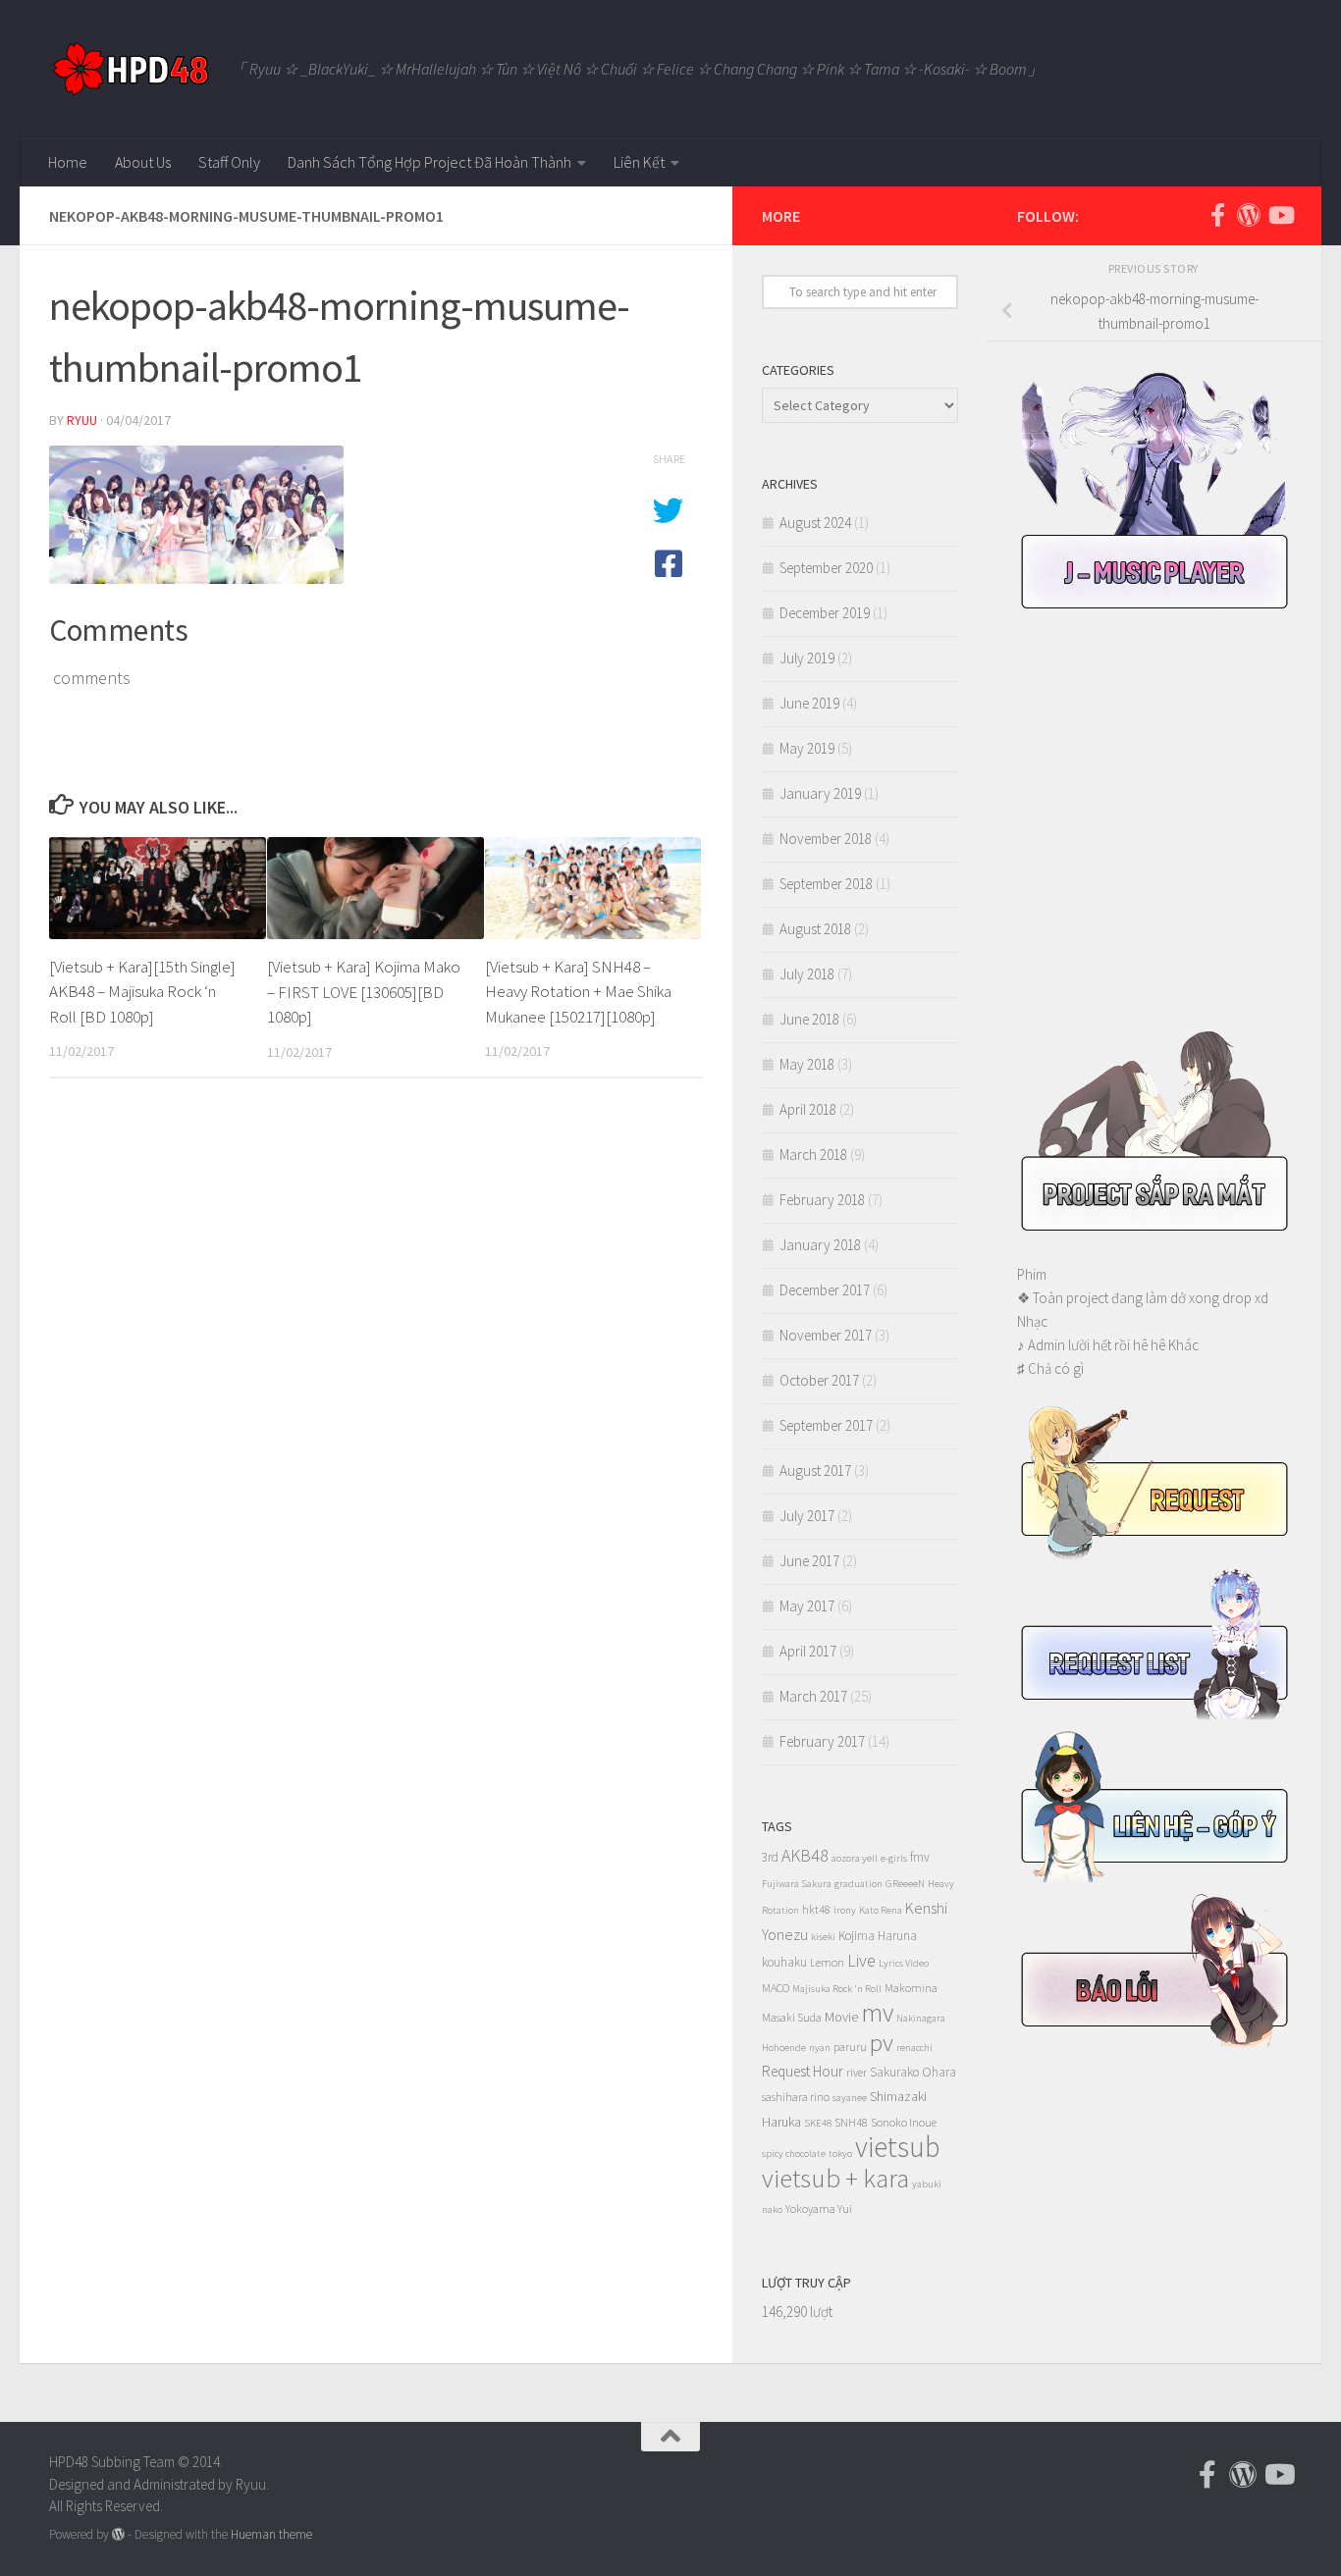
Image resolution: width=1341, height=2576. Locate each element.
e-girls (894, 1858)
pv (882, 2042)
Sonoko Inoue (904, 2122)
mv (877, 2012)
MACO (776, 1988)
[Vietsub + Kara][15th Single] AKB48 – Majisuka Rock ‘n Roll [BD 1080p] (142, 992)
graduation (858, 1884)
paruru (850, 2047)
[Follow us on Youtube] (1280, 215)
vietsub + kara (835, 2178)
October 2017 (819, 1380)
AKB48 (805, 1855)
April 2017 (808, 1651)
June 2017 (809, 1561)
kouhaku (784, 1962)
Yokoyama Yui (819, 2208)
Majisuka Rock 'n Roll (837, 1989)
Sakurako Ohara (913, 2072)
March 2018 (813, 1155)
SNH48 (851, 2122)
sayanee (850, 2098)
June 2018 (809, 1019)
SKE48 (818, 2123)
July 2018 (807, 974)
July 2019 (807, 658)
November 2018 (826, 839)
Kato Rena (881, 1910)
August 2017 (815, 1471)
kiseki (823, 1937)
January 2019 (820, 793)
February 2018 (822, 1200)
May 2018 (807, 1064)
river (857, 2072)
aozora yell (855, 1858)
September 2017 (826, 1425)
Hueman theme (271, 2534)
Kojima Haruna (878, 1936)
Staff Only (229, 162)
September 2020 (826, 568)
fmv (920, 1857)
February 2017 (822, 1741)
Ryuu (82, 420)
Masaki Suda (792, 2017)
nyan (820, 2048)
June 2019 (809, 703)
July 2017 (807, 1516)
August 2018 (815, 929)
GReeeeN (905, 1884)
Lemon (827, 1962)
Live (861, 1960)
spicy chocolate (794, 2154)
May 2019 (807, 748)
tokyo (840, 2154)
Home (68, 162)
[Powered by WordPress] (118, 2534)
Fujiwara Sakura (797, 1884)
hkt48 (816, 1909)
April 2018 (808, 1109)
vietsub (898, 2147)
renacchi (914, 2048)
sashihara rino (796, 2097)
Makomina (911, 1988)
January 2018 (820, 1245)
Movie (841, 2017)
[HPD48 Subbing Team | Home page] (130, 69)
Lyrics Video (904, 1963)
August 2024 (815, 523)
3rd (770, 1857)
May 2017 (807, 1606)
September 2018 (826, 884)
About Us (143, 162)
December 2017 (825, 1290)
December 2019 (825, 613)
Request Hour (803, 2071)
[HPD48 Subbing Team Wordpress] (1249, 215)
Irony (845, 1910)
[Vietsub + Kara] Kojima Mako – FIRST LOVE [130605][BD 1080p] (364, 992)
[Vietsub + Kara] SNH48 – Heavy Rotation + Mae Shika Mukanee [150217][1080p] (578, 992)
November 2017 (826, 1335)
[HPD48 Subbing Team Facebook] (1217, 215)
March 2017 (813, 1696)
